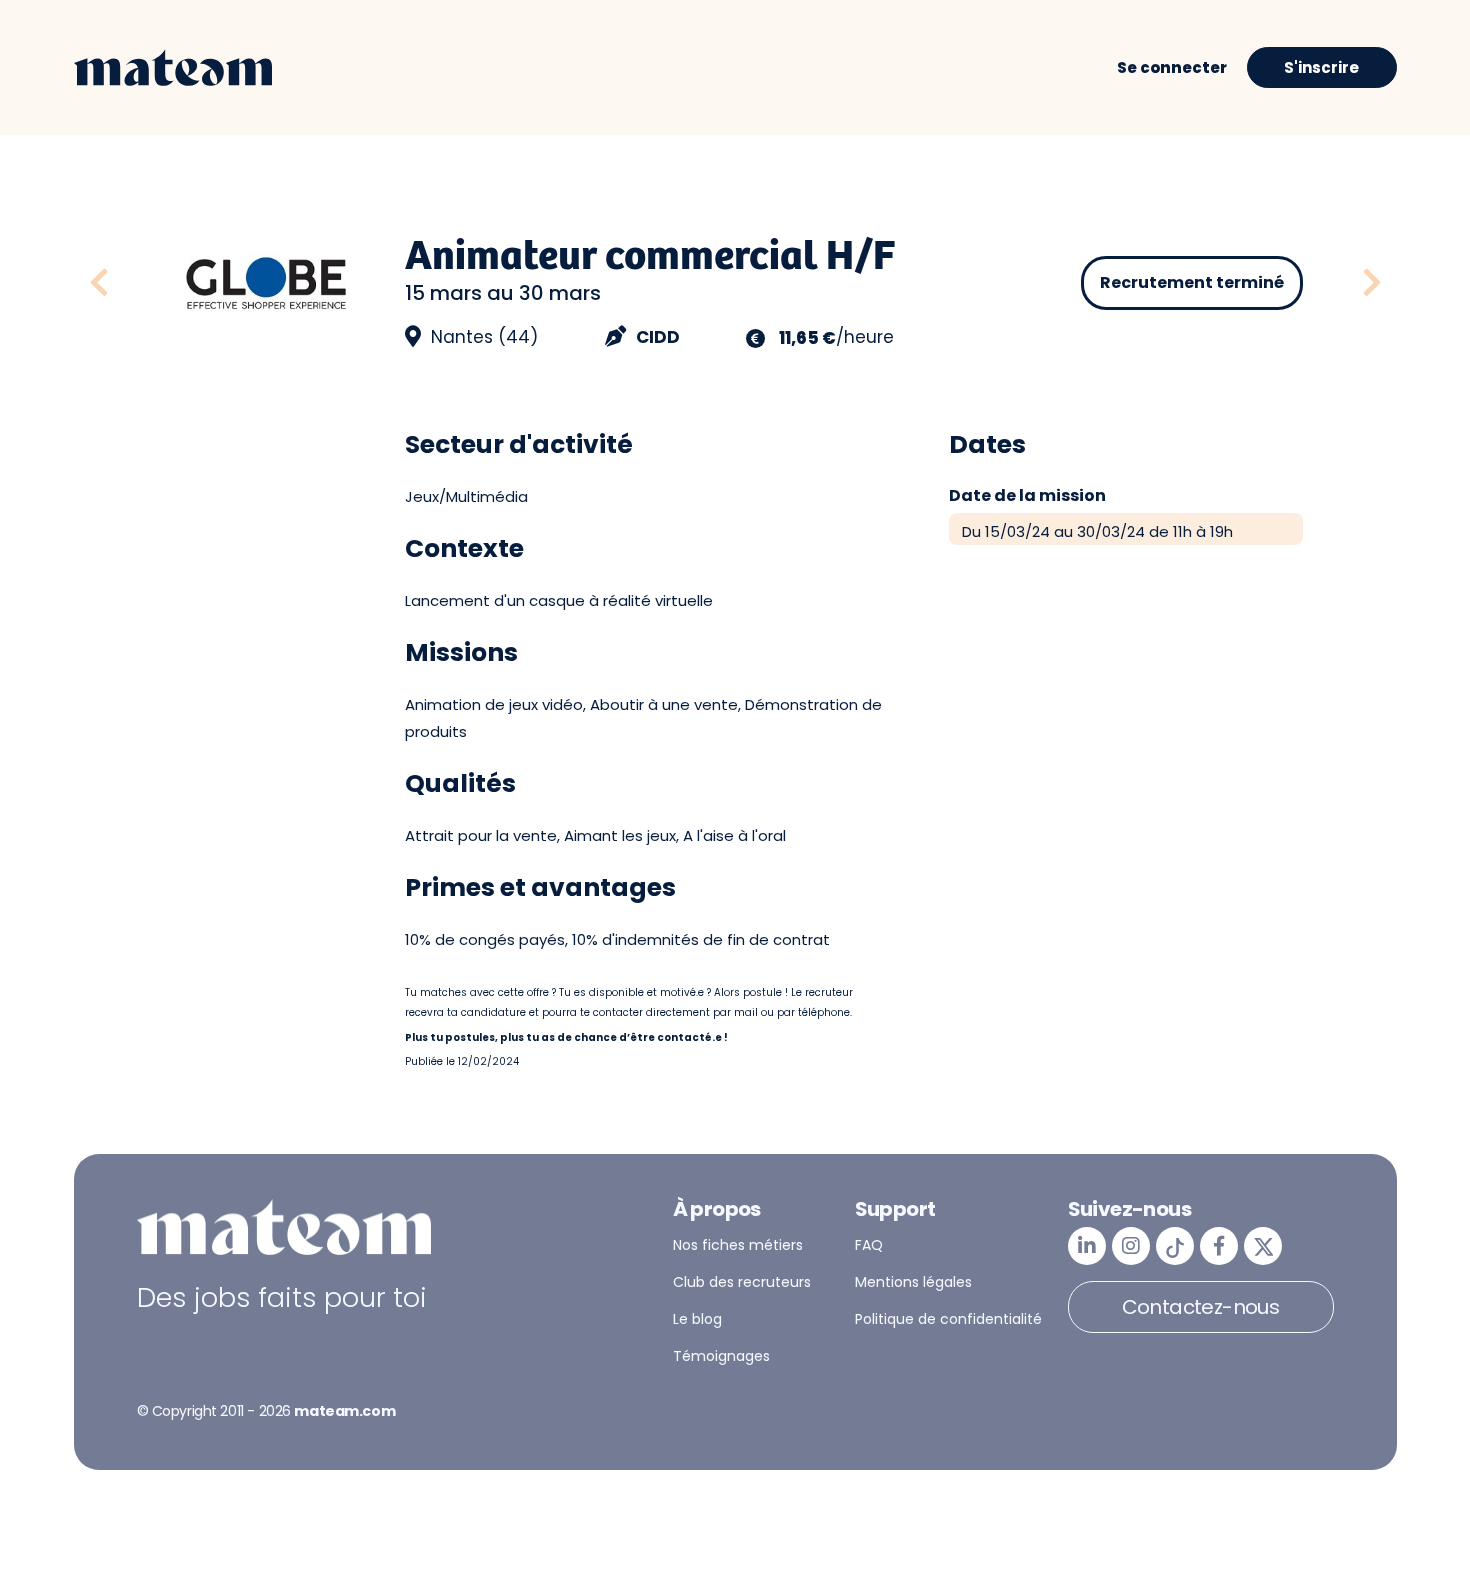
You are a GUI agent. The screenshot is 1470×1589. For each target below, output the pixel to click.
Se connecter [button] (1172, 67)
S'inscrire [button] (1321, 67)
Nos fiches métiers (738, 1245)
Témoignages (721, 1356)
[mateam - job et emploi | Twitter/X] (1263, 1246)
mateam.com (344, 1411)
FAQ (869, 1245)
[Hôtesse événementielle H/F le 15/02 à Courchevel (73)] (1372, 283)
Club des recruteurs (742, 1282)
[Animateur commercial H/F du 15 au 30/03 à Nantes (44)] (121, 283)
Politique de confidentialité (948, 1319)
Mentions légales (913, 1282)
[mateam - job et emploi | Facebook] (1219, 1246)
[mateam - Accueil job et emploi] (173, 68)
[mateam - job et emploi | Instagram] (1131, 1246)
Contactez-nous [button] (1201, 1307)
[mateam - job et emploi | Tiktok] (1175, 1246)
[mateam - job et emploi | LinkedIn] (1087, 1246)
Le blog (697, 1319)
